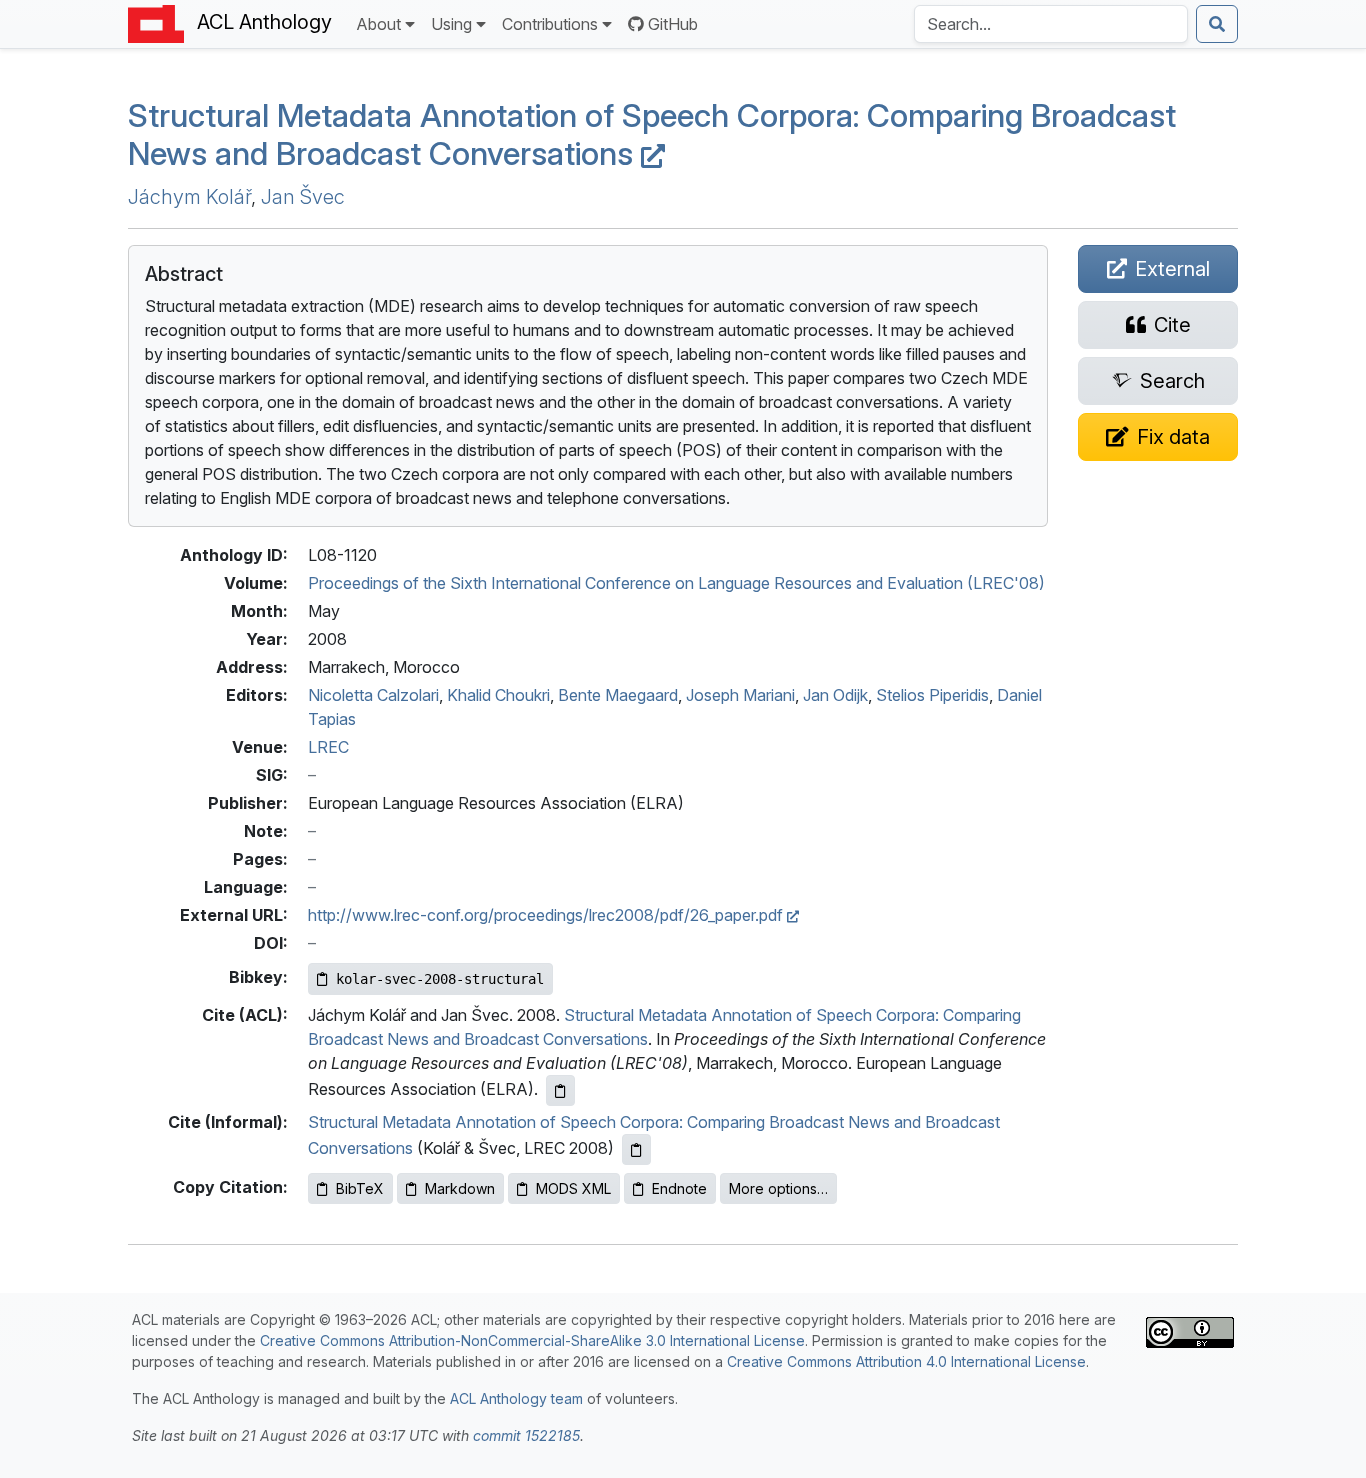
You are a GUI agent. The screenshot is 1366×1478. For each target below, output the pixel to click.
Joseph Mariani (740, 695)
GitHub (673, 24)
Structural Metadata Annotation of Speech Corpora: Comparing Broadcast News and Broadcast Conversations (652, 134)
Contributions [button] (550, 24)
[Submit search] (1217, 24)
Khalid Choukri (498, 695)
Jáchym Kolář (189, 197)
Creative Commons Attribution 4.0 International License (906, 1361)
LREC (328, 747)
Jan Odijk (835, 695)
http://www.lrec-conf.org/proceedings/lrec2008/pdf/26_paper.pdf (547, 915)
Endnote (679, 1188)
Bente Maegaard (618, 695)
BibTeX (360, 1188)
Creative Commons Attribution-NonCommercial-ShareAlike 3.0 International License (532, 1340)
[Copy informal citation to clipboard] (636, 1149)
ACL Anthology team (516, 1398)
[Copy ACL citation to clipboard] (560, 1090)
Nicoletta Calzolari (373, 695)
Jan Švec (303, 197)
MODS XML (573, 1188)
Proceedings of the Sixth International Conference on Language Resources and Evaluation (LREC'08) (676, 583)
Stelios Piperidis (932, 695)
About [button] (378, 24)
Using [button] (451, 24)
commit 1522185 (526, 1435)
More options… (778, 1188)
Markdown (460, 1188)
